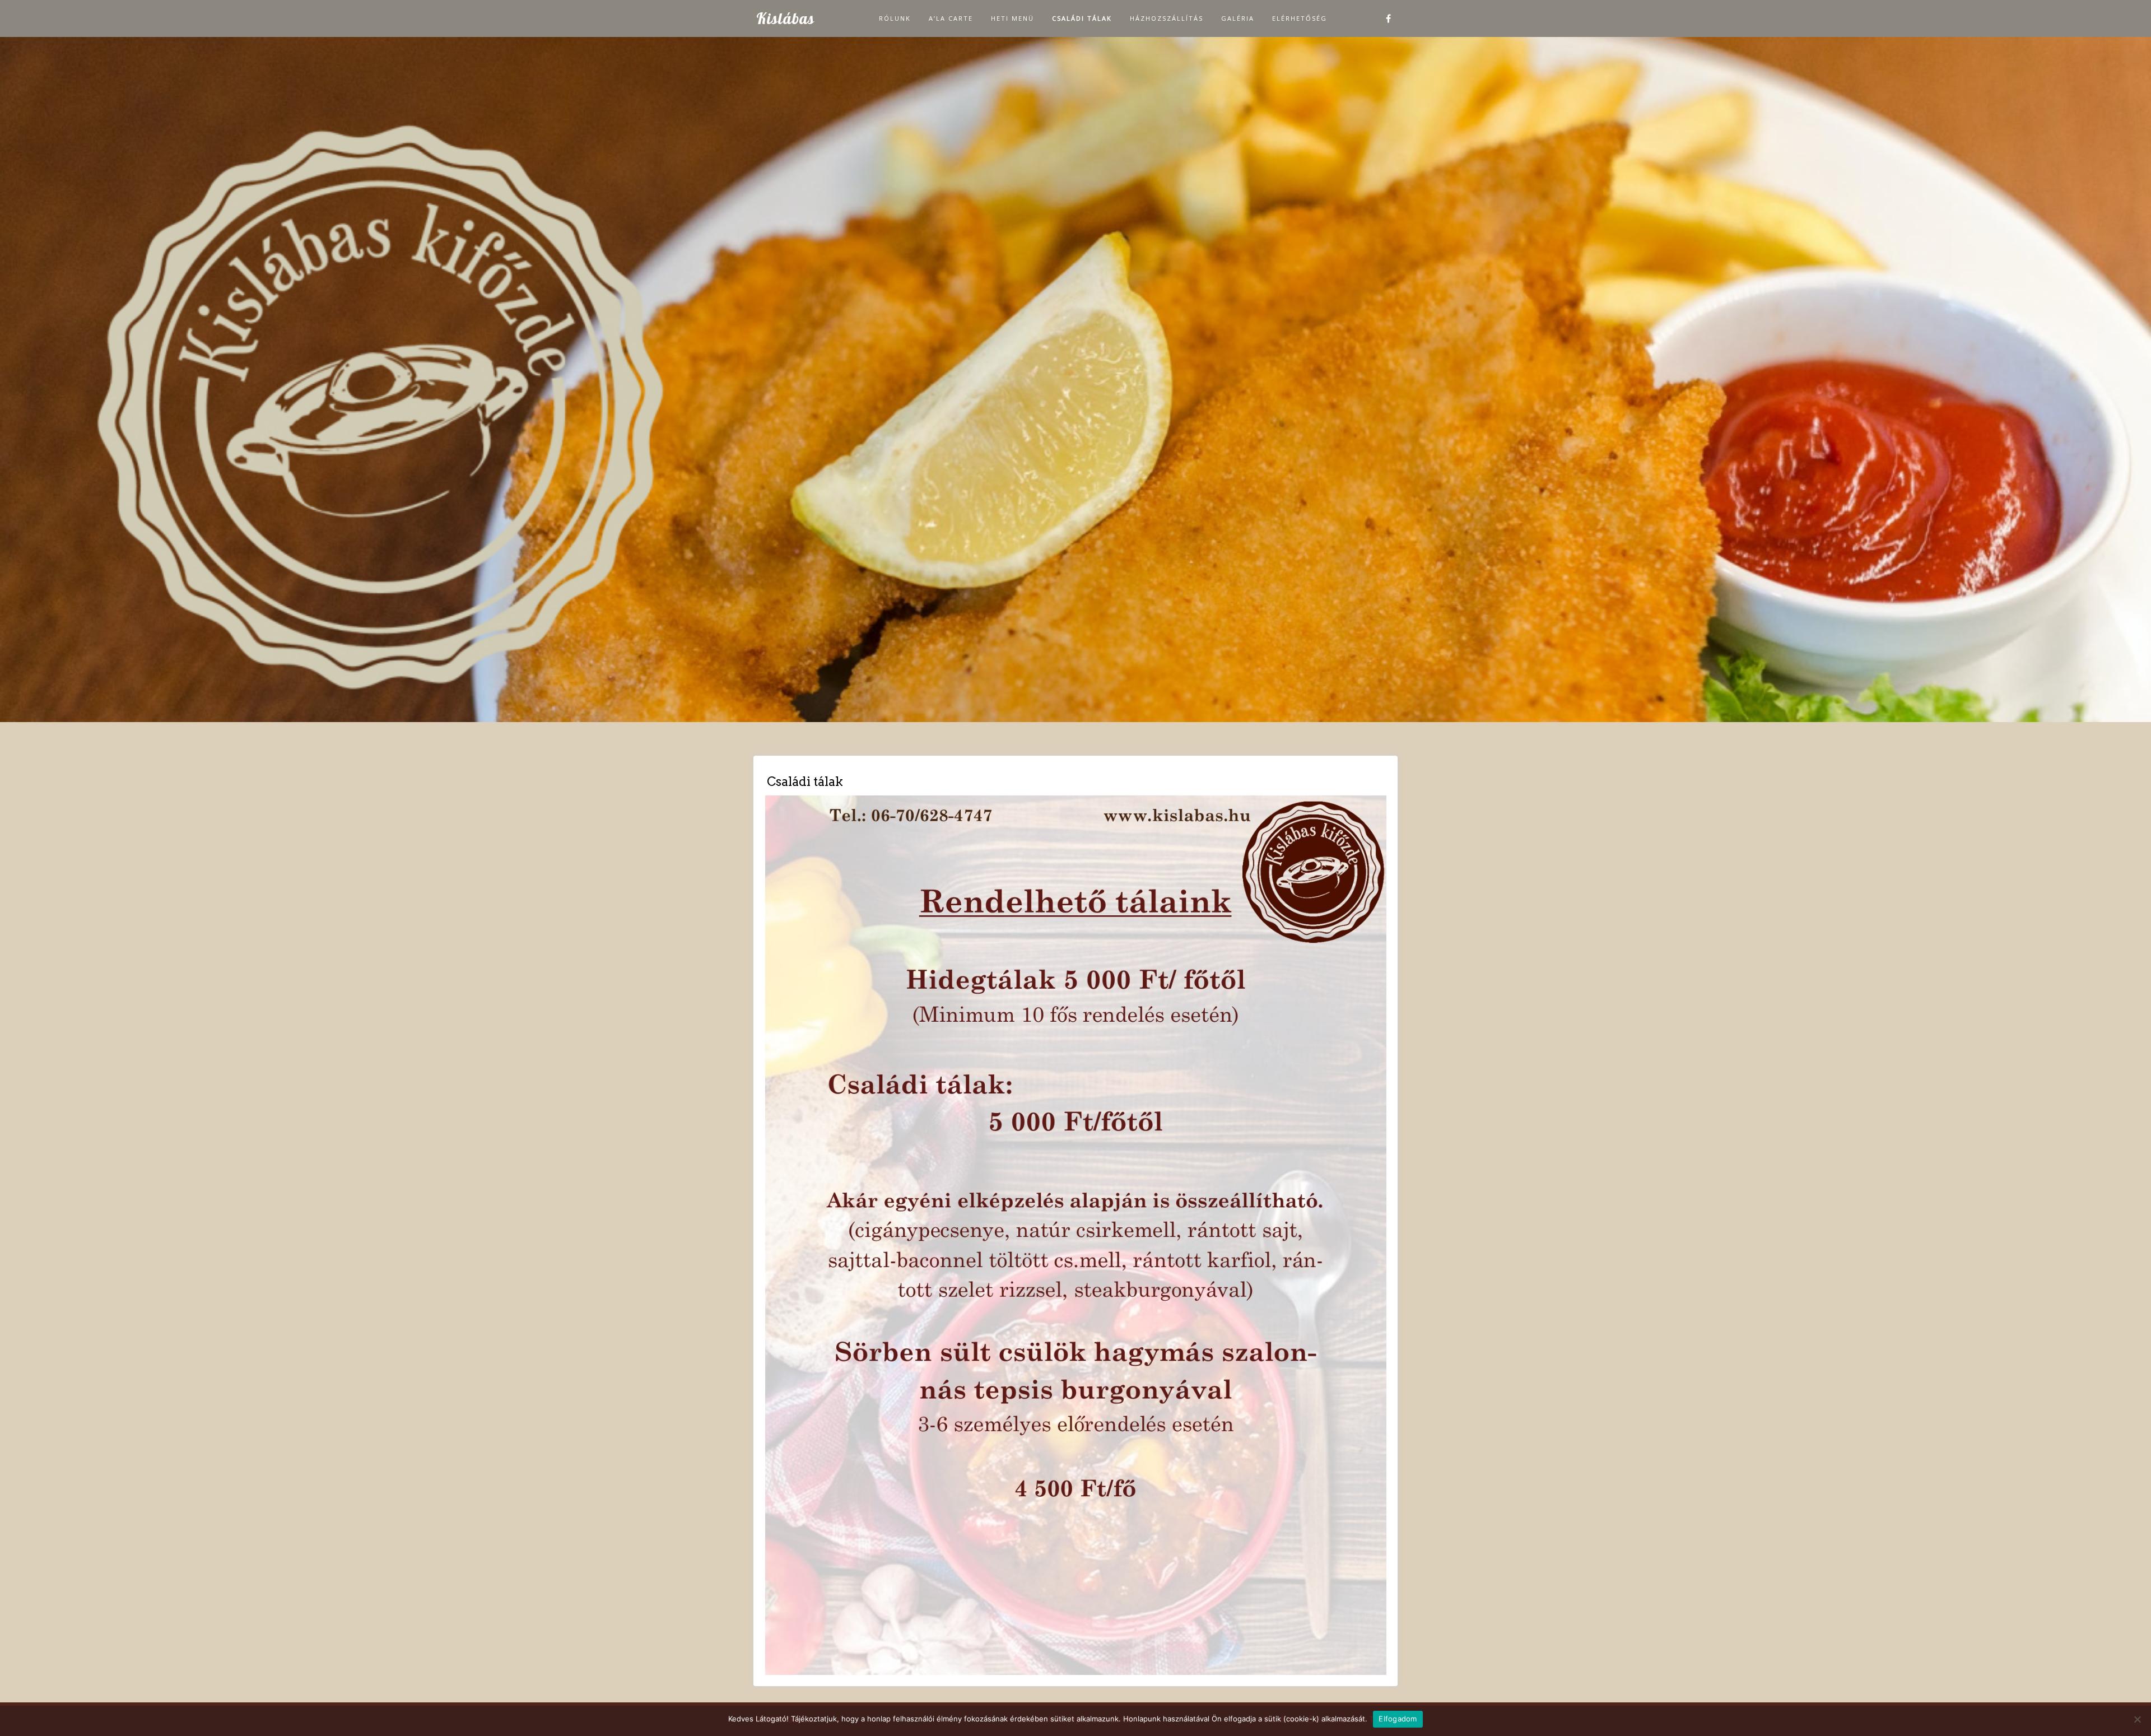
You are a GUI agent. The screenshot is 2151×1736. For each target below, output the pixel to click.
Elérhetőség (1300, 18)
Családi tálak (1082, 18)
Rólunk (895, 18)
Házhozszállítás (1167, 18)
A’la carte (951, 18)
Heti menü (1012, 18)
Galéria (1238, 18)
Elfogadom (1398, 1719)
